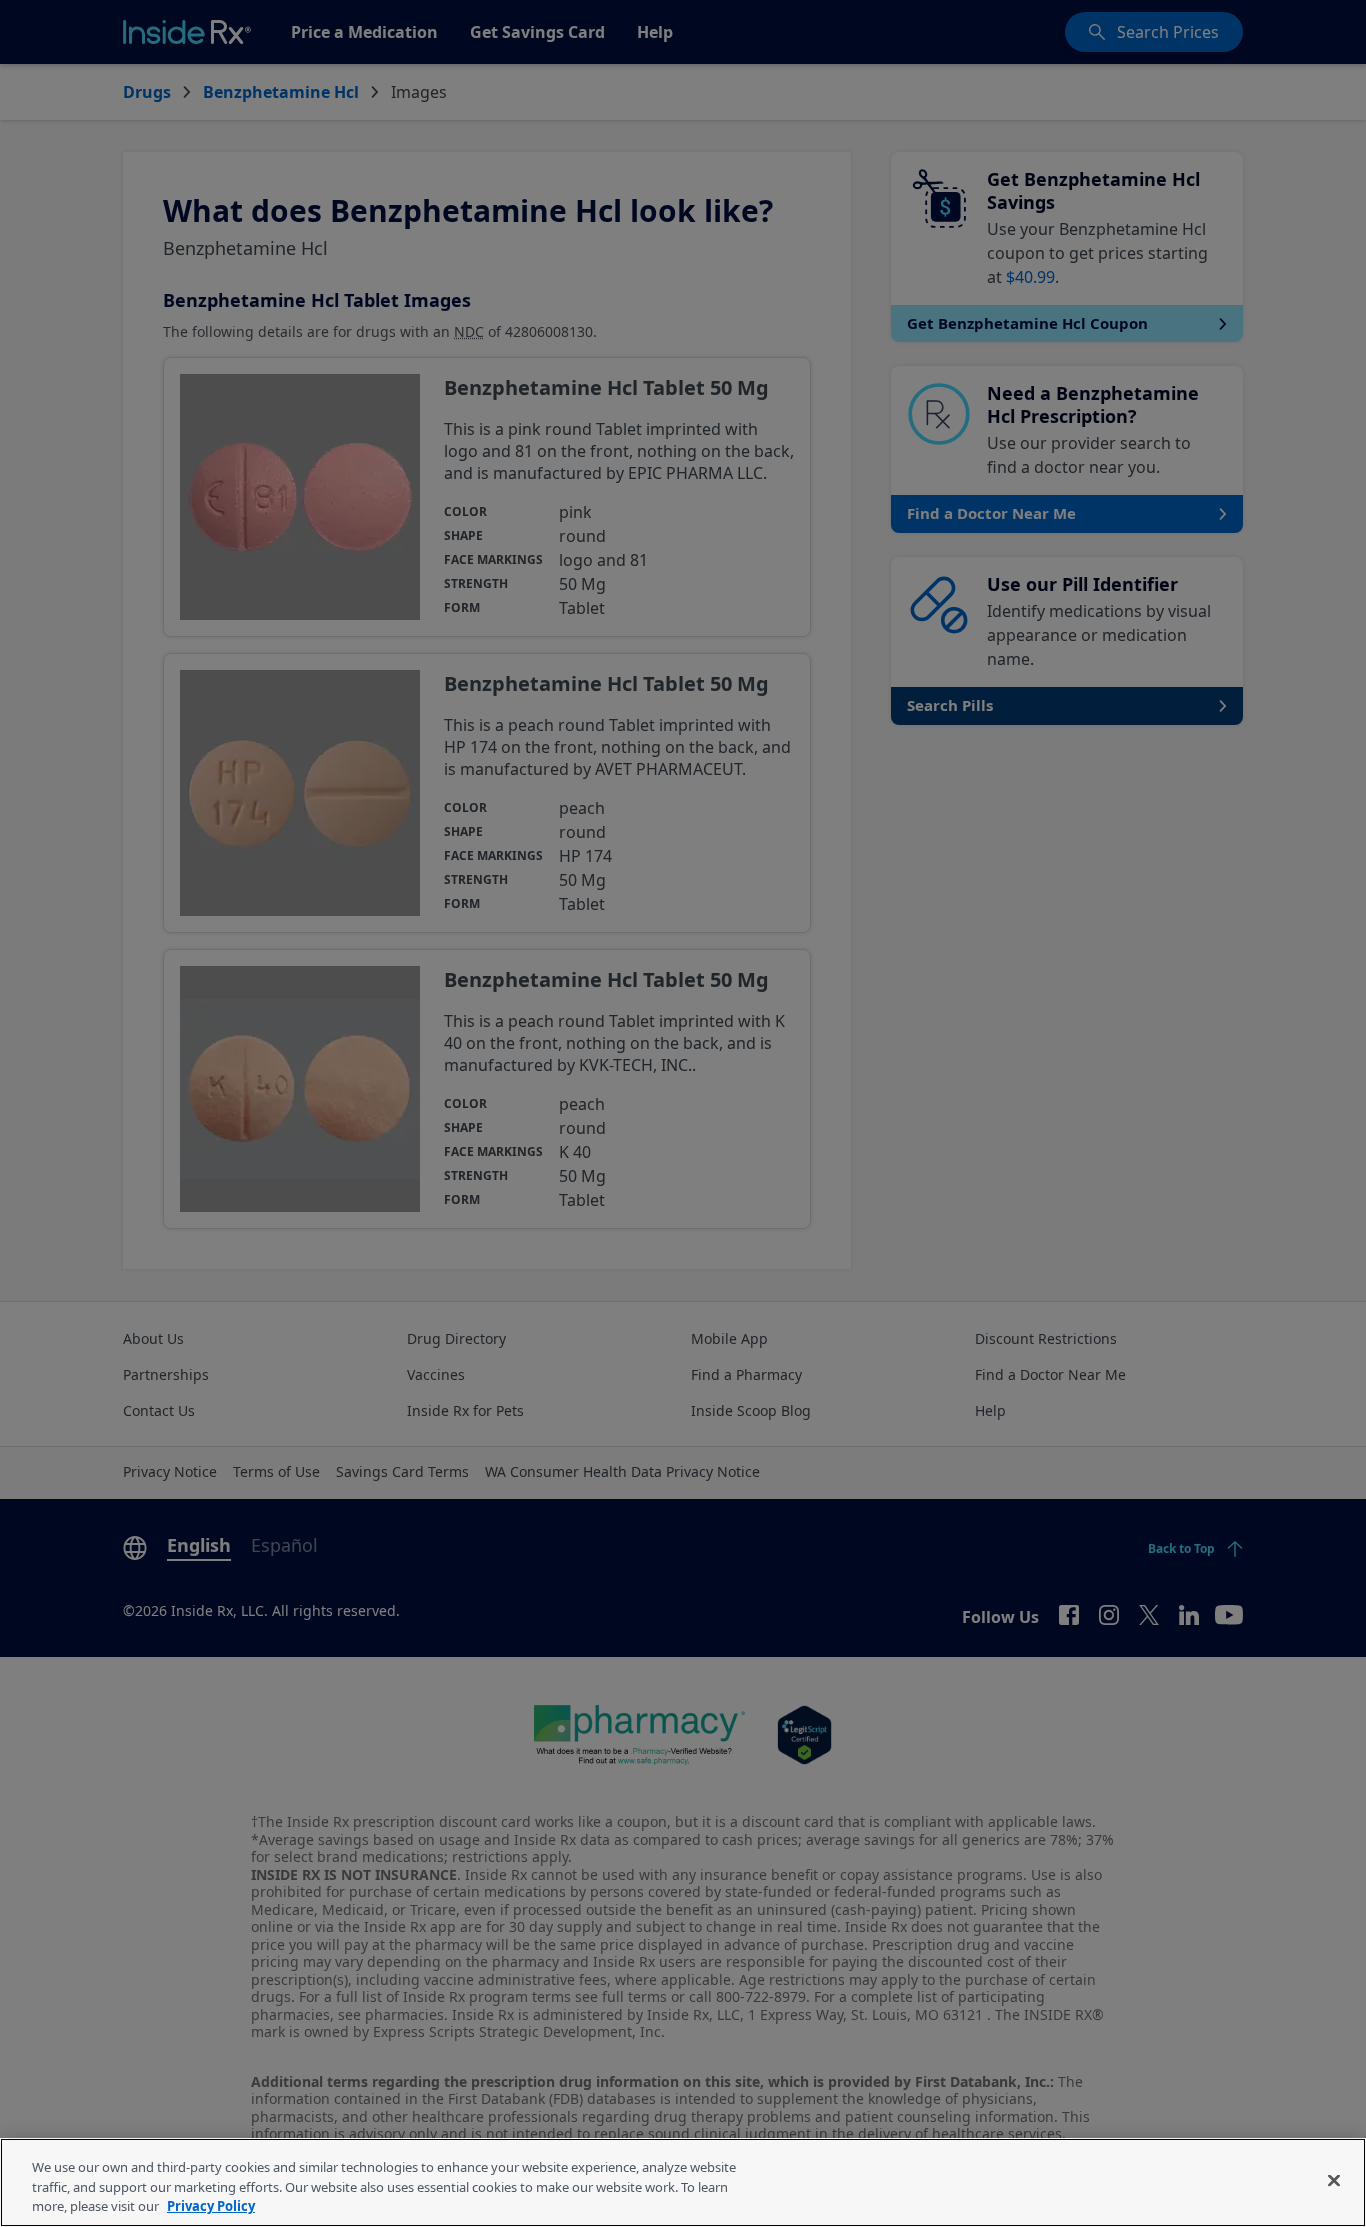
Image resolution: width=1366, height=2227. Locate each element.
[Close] (1334, 2180)
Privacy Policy (211, 2206)
